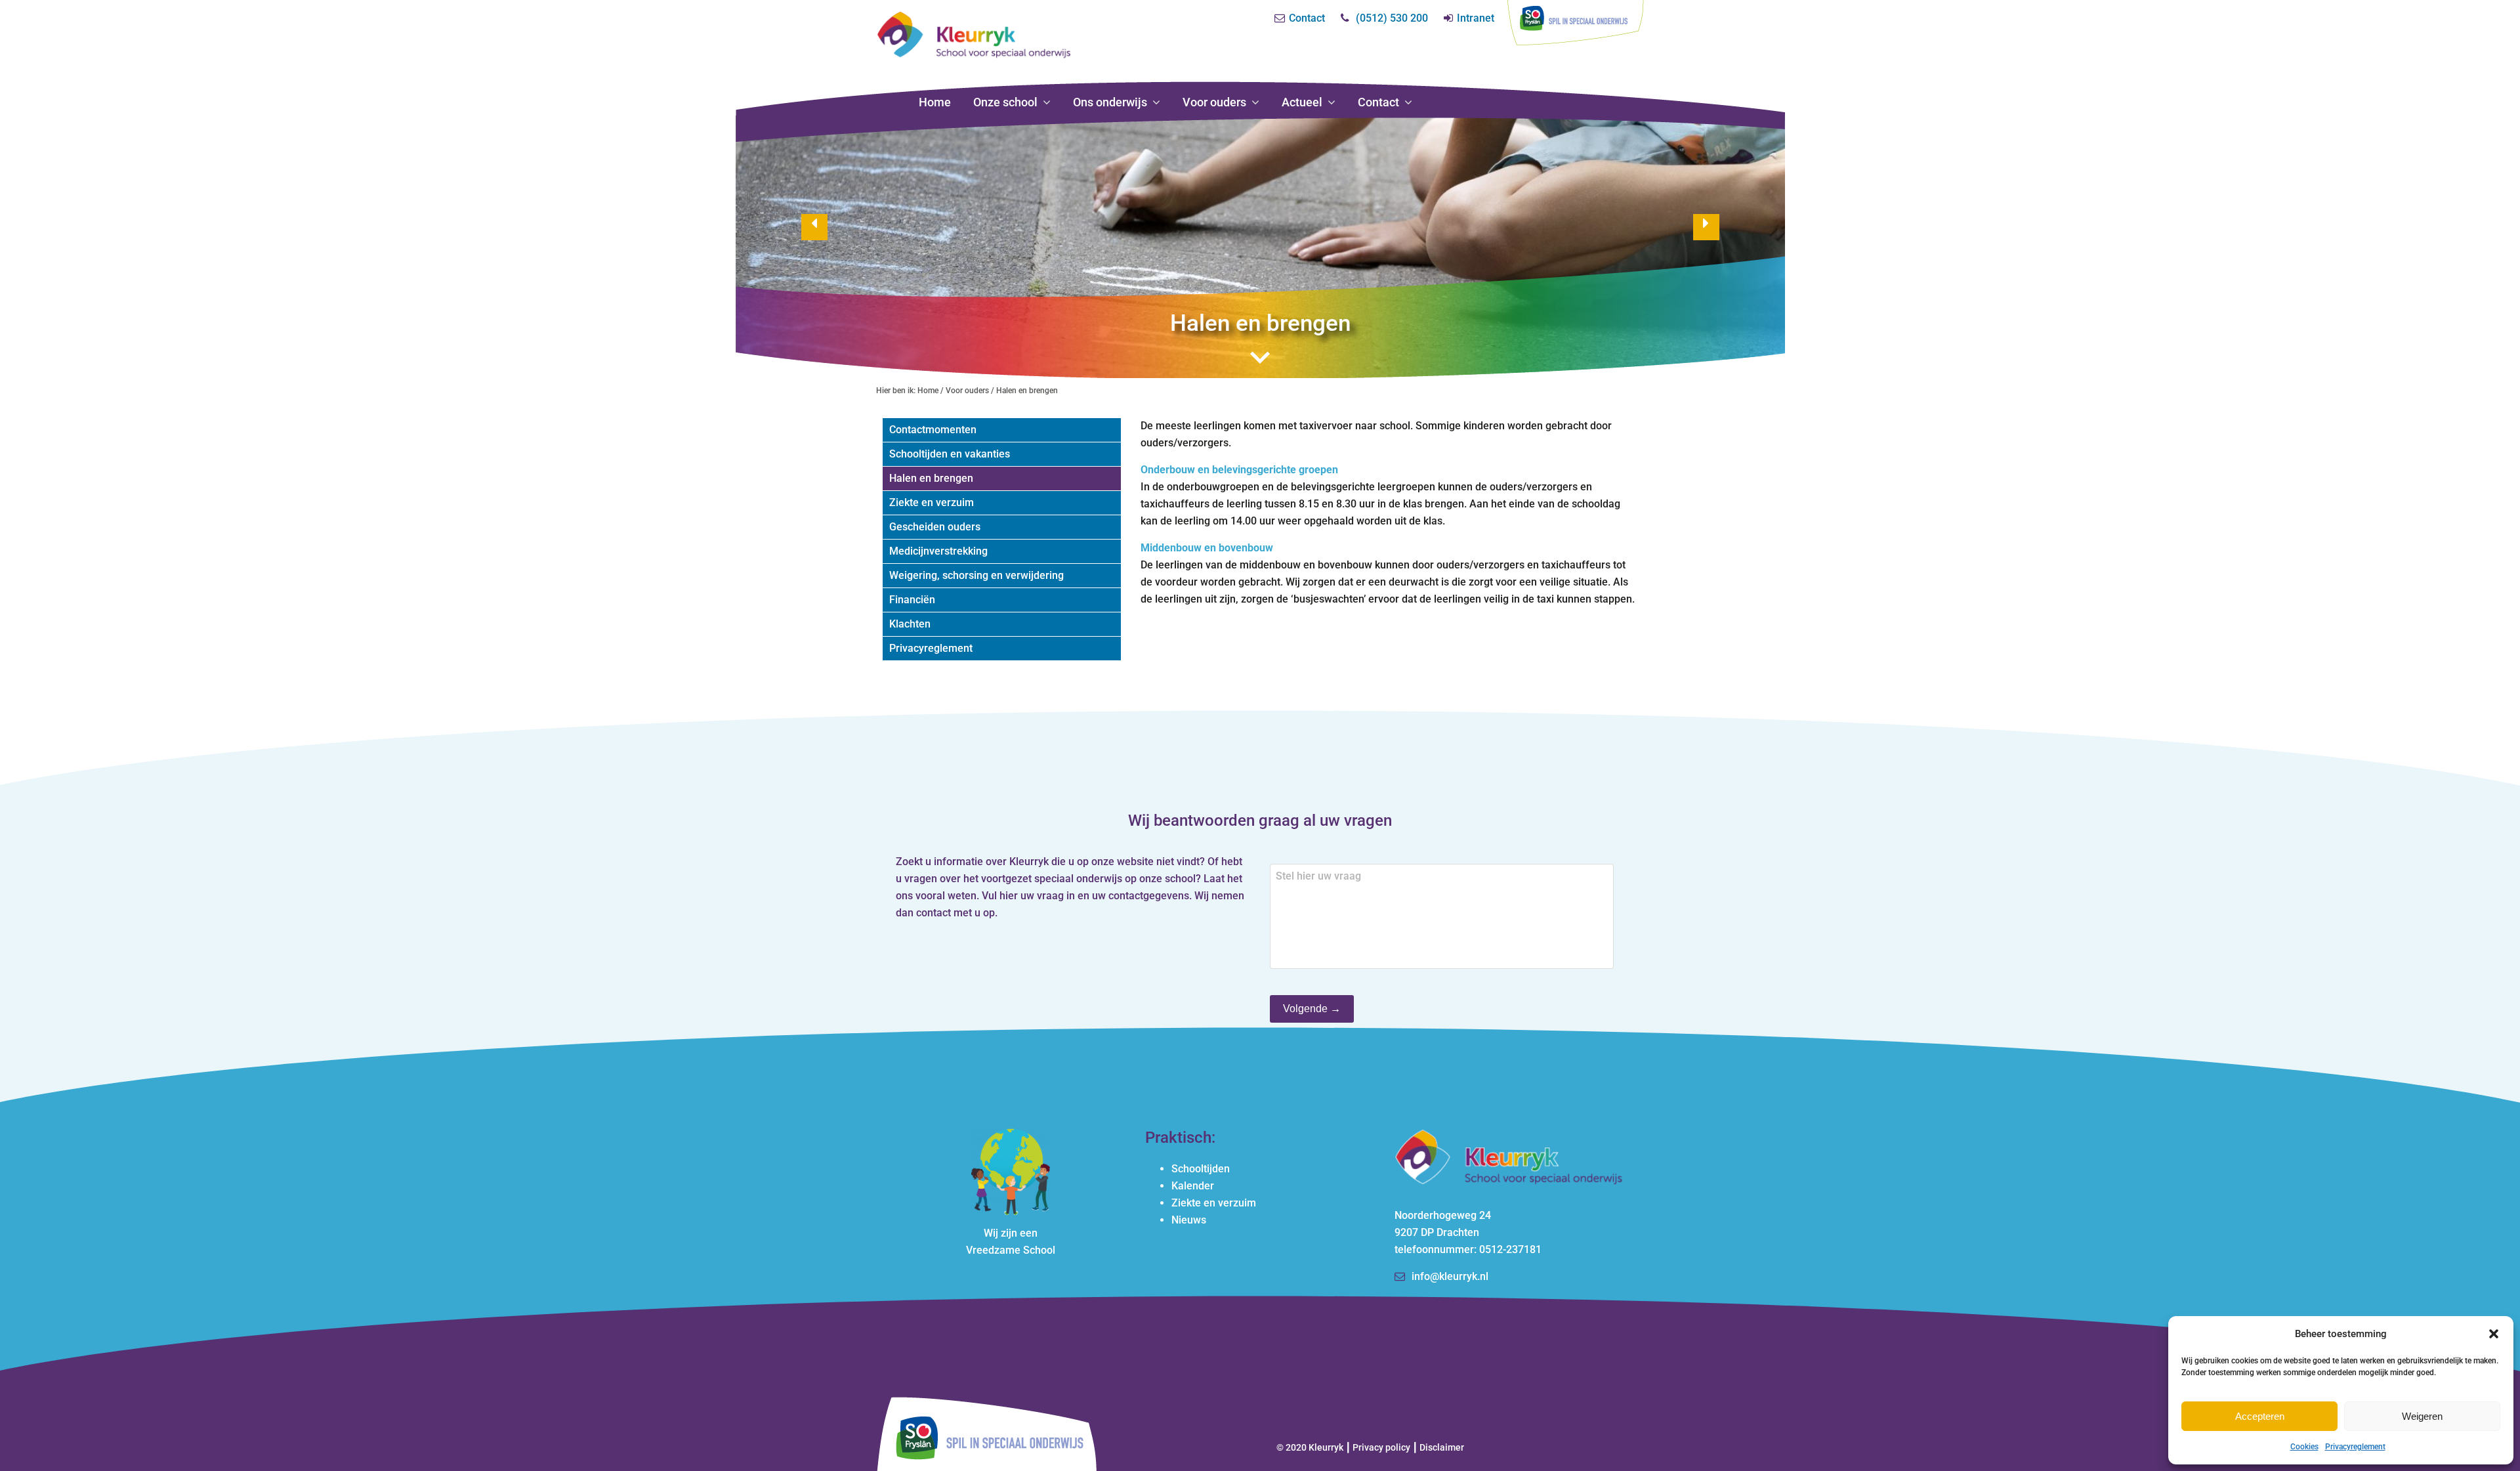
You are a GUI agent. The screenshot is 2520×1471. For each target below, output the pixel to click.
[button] (2494, 1334)
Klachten (910, 624)
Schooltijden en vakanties (950, 454)
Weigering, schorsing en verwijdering (976, 575)
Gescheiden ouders (935, 527)
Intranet (1476, 18)
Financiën (912, 600)
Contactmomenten (933, 430)
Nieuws (1189, 1220)
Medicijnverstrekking (938, 551)
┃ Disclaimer (1438, 1447)
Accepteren (2260, 1416)
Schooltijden (1201, 1169)
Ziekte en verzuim (932, 502)
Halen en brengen (931, 478)
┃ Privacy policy (1378, 1447)
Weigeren (2422, 1416)
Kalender (1193, 1186)
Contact (1307, 18)
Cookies (2304, 1447)
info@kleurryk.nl (1450, 1276)
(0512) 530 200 (1392, 18)
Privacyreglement (2355, 1447)
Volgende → (1312, 1009)
